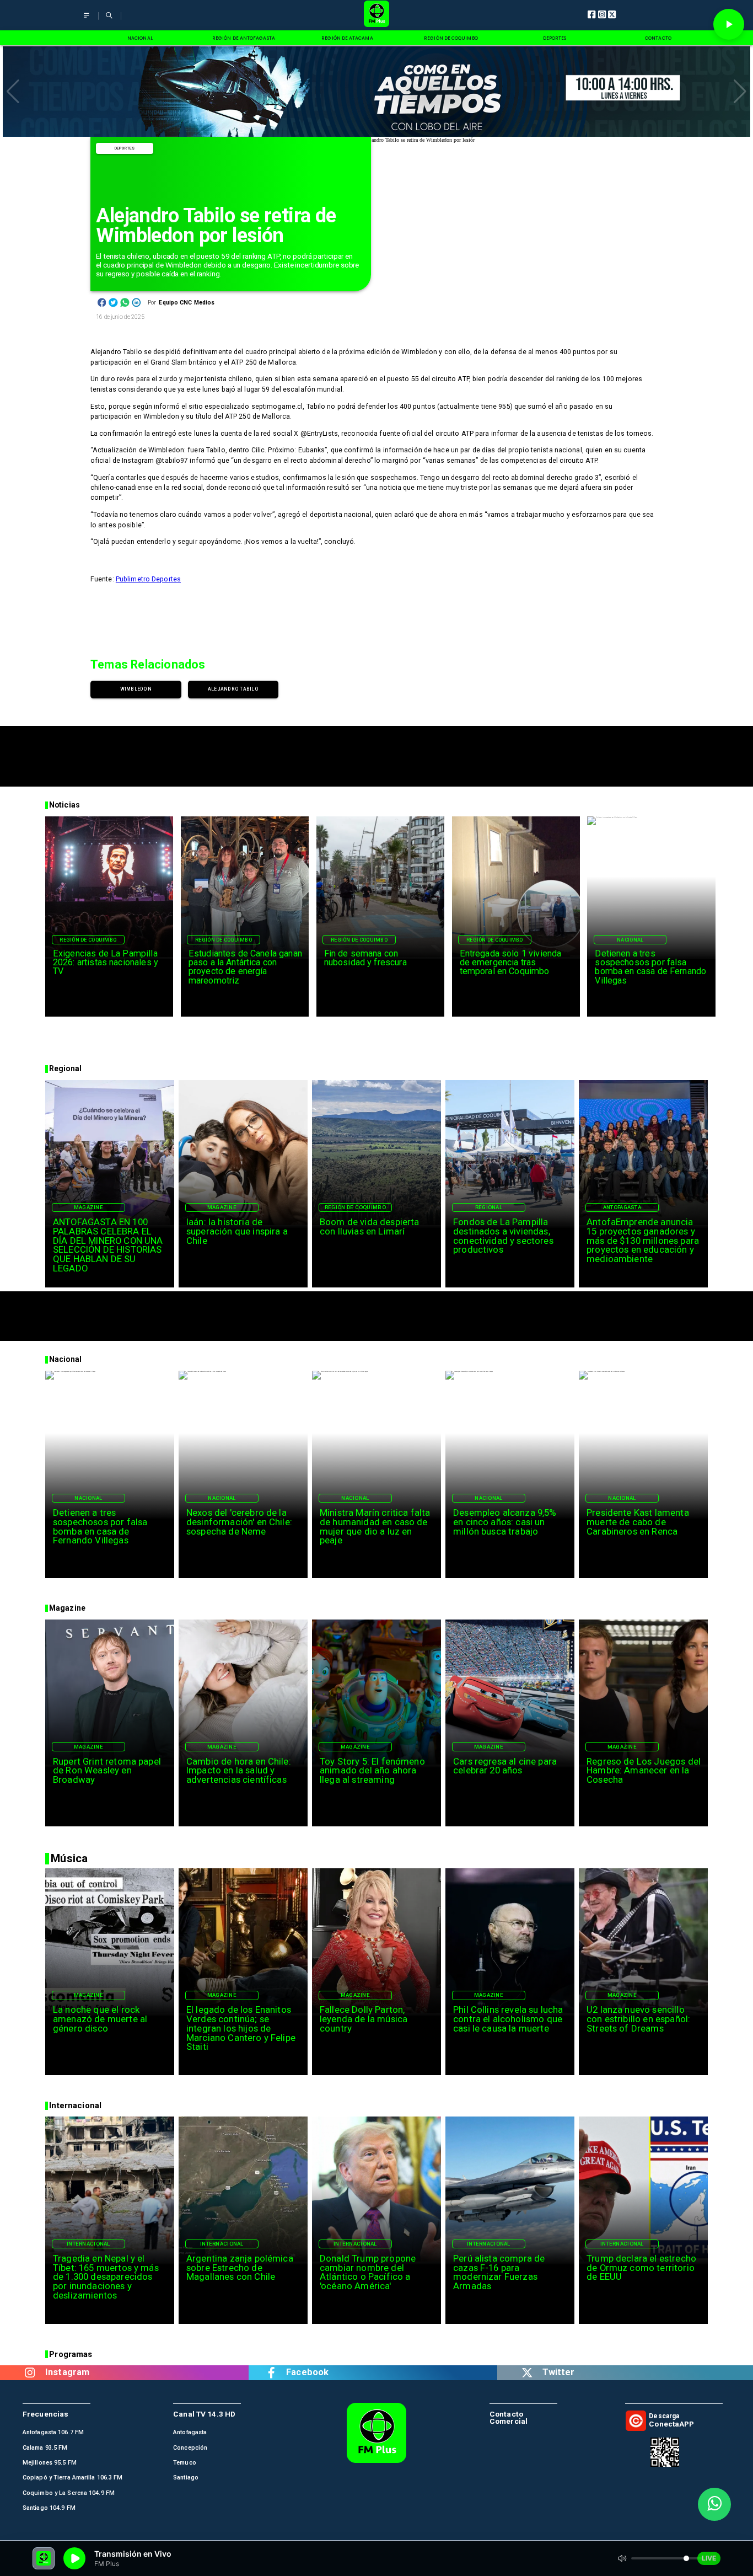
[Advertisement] (376, 751)
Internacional (88, 2244)
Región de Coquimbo (88, 940)
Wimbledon (136, 689)
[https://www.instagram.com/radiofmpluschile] (30, 2373)
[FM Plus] (87, 20)
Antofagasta (622, 1207)
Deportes (125, 148)
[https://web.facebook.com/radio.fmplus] (271, 2373)
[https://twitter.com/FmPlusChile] (527, 2373)
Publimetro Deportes (148, 579)
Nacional (630, 940)
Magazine (88, 1207)
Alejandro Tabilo (233, 689)
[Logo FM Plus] (377, 15)
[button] (13, 92)
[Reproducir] (729, 24)
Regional (489, 1207)
